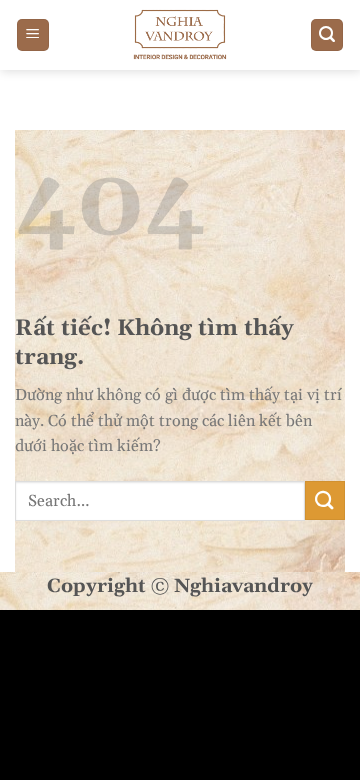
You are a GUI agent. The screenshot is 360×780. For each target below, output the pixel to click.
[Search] (327, 35)
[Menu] (33, 35)
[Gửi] (325, 500)
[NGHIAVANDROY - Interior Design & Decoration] (180, 35)
